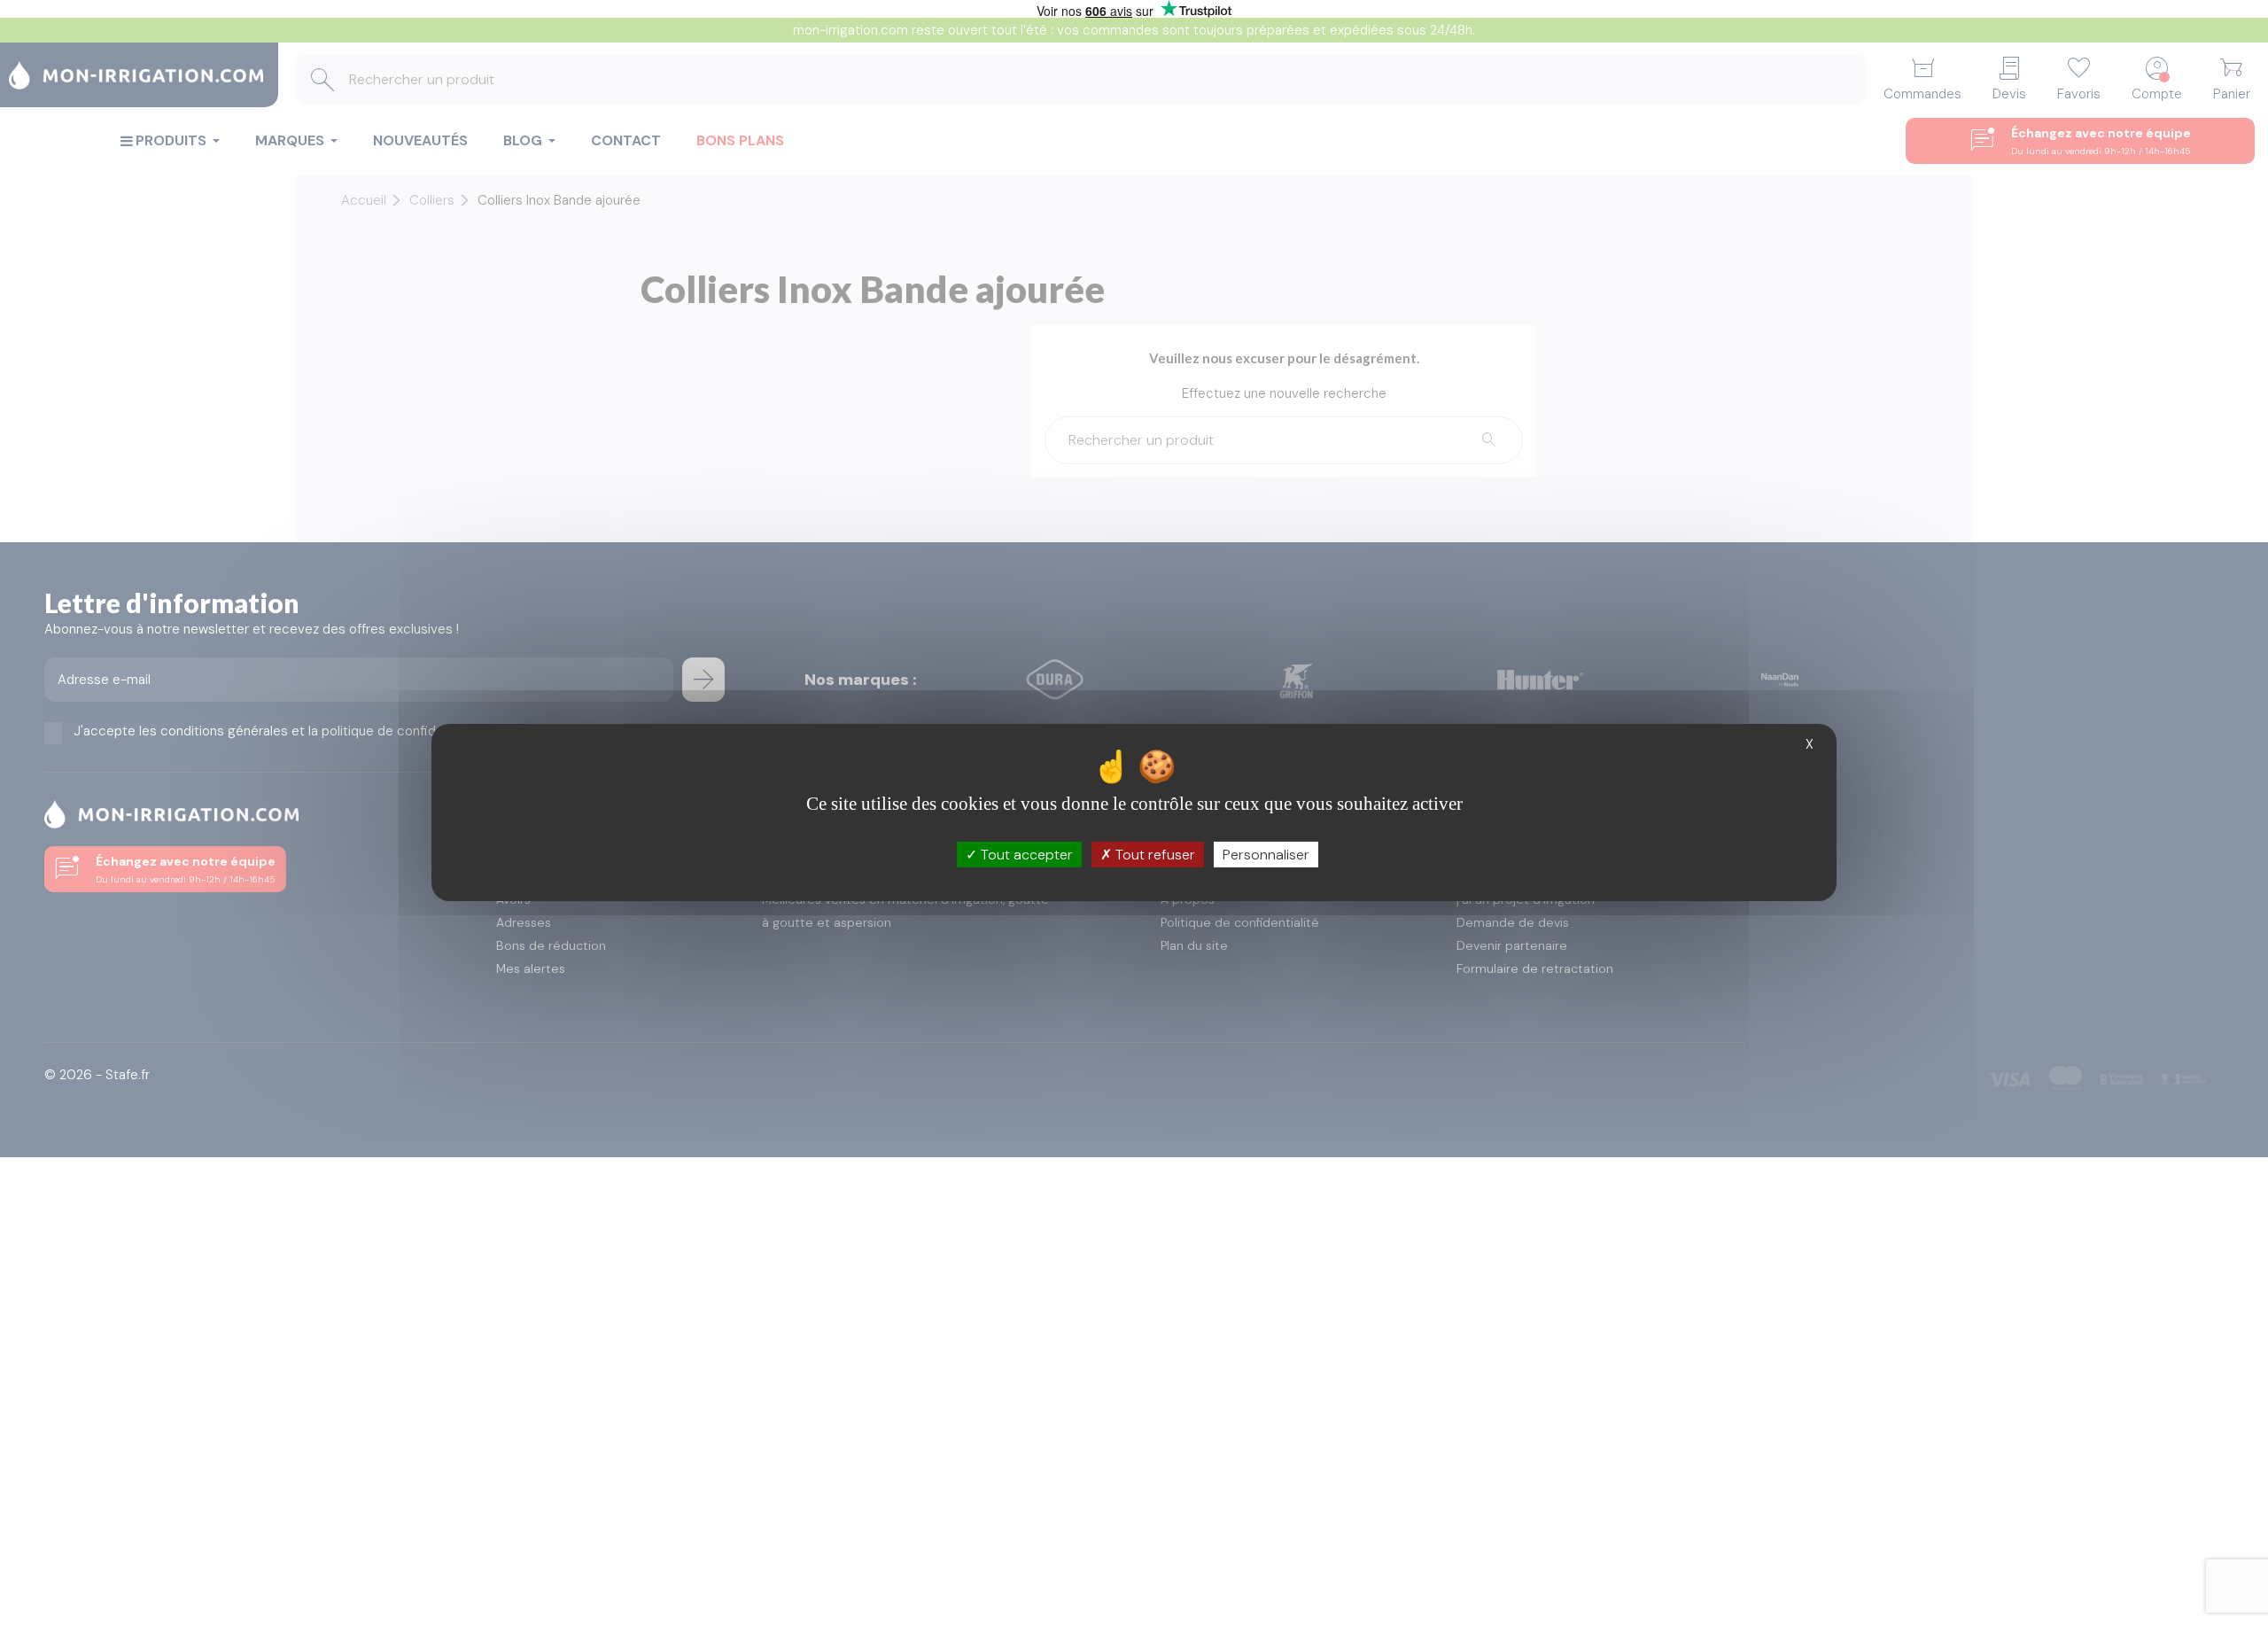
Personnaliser (1266, 855)
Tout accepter (1025, 855)
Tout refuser (1153, 855)
